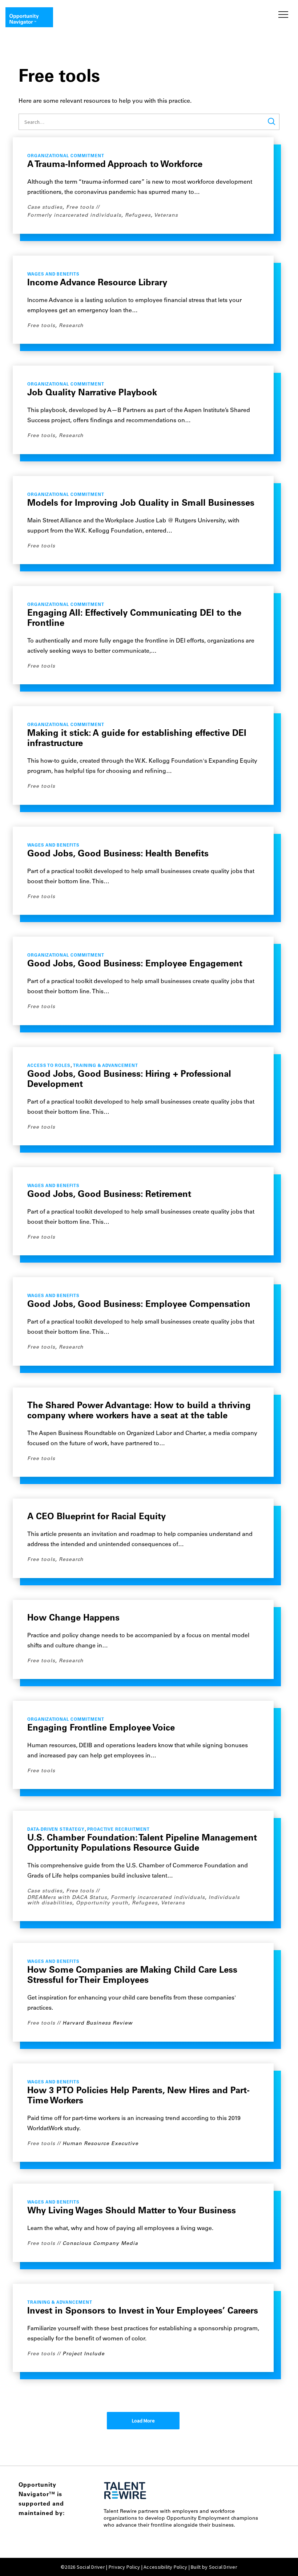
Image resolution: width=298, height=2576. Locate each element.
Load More (143, 2421)
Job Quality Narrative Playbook (92, 393)
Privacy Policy (124, 2567)
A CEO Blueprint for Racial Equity (96, 1517)
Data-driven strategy (56, 1830)
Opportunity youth (102, 1903)
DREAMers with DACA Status (67, 1898)
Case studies (45, 207)
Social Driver (223, 2567)
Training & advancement (106, 1066)
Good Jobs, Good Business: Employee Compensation (139, 1305)
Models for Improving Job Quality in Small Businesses (141, 504)
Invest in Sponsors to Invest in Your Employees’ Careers (143, 2311)
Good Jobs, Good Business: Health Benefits (118, 854)
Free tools (80, 207)
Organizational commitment (66, 156)
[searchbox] (149, 122)
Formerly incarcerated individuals (74, 215)
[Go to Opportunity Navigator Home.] (29, 17)
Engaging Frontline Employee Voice (101, 1728)
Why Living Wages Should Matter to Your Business (132, 2211)
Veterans (166, 215)
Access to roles (49, 1066)
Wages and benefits (53, 275)
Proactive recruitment (118, 1830)
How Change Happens (73, 1618)
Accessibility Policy (165, 2567)
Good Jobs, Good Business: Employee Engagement (135, 964)
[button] (282, 15)
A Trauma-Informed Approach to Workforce (115, 165)
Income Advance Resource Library (97, 283)
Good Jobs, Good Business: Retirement (109, 1195)
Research (71, 326)
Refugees (138, 215)
